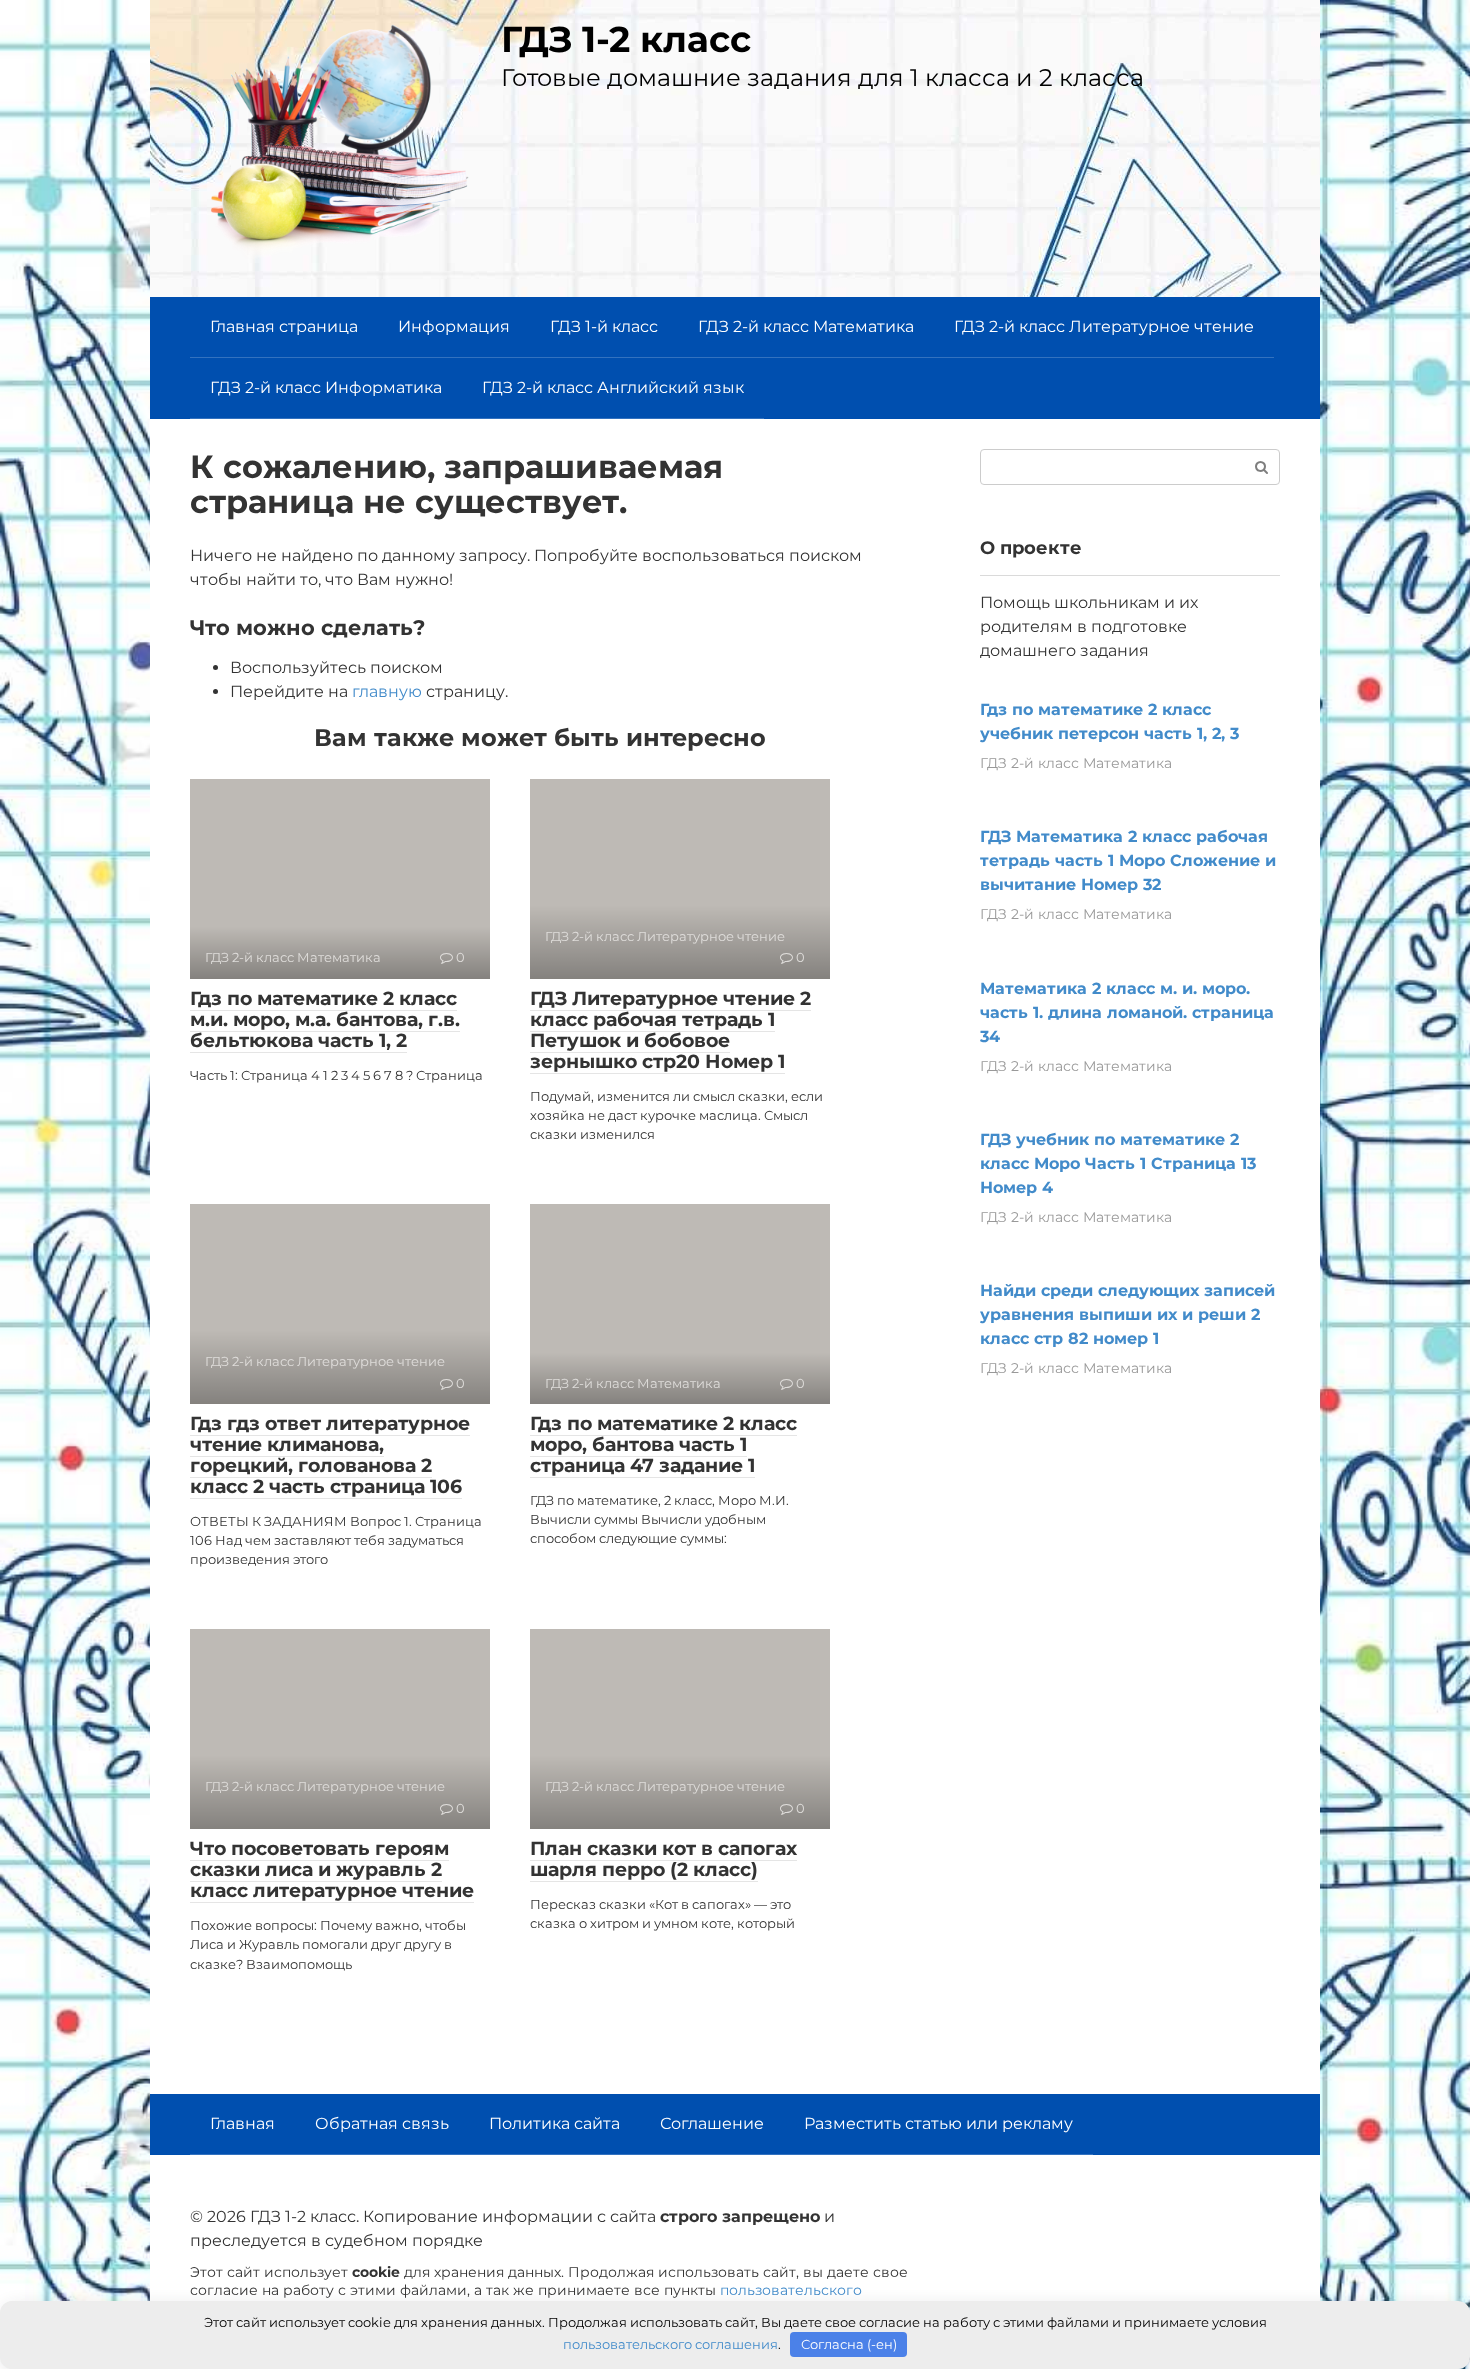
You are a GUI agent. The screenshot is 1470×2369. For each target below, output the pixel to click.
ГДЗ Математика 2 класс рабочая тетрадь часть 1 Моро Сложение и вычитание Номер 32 (1128, 860)
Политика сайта (554, 2123)
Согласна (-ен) (849, 2344)
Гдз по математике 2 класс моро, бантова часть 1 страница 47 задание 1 (663, 1444)
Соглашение (712, 2123)
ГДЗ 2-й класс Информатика (326, 387)
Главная (242, 2123)
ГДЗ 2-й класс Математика (806, 326)
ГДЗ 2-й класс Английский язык (613, 387)
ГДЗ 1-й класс (604, 326)
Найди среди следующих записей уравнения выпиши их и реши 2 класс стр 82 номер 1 (1127, 1314)
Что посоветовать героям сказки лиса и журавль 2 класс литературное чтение (332, 1869)
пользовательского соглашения (670, 2344)
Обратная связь (382, 2123)
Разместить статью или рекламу (938, 2123)
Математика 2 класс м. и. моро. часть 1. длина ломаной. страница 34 (1127, 1012)
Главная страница (284, 326)
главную (387, 691)
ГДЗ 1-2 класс (626, 39)
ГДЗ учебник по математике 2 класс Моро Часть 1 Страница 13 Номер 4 (1118, 1163)
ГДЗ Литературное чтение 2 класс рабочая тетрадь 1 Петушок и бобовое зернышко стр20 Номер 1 (670, 1030)
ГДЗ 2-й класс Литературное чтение (1104, 326)
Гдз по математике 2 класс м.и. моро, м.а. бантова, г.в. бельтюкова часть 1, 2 (325, 1019)
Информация (454, 326)
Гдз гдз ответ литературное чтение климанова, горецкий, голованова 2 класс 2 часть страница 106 (330, 1455)
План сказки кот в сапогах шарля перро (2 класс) (663, 1859)
